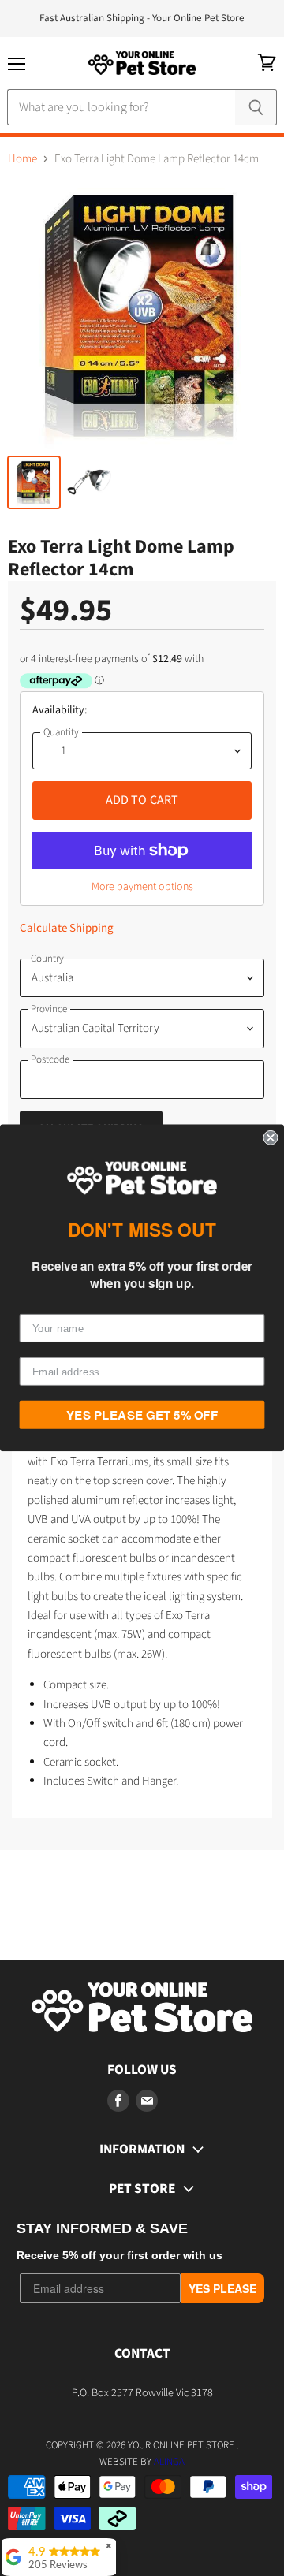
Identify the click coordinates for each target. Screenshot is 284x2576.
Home (22, 159)
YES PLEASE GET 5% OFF (142, 1415)
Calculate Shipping (67, 928)
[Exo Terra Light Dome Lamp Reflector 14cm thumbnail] (34, 482)
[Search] (256, 107)
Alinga (169, 2462)
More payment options (142, 887)
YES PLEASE (222, 2288)
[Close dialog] (270, 1138)
